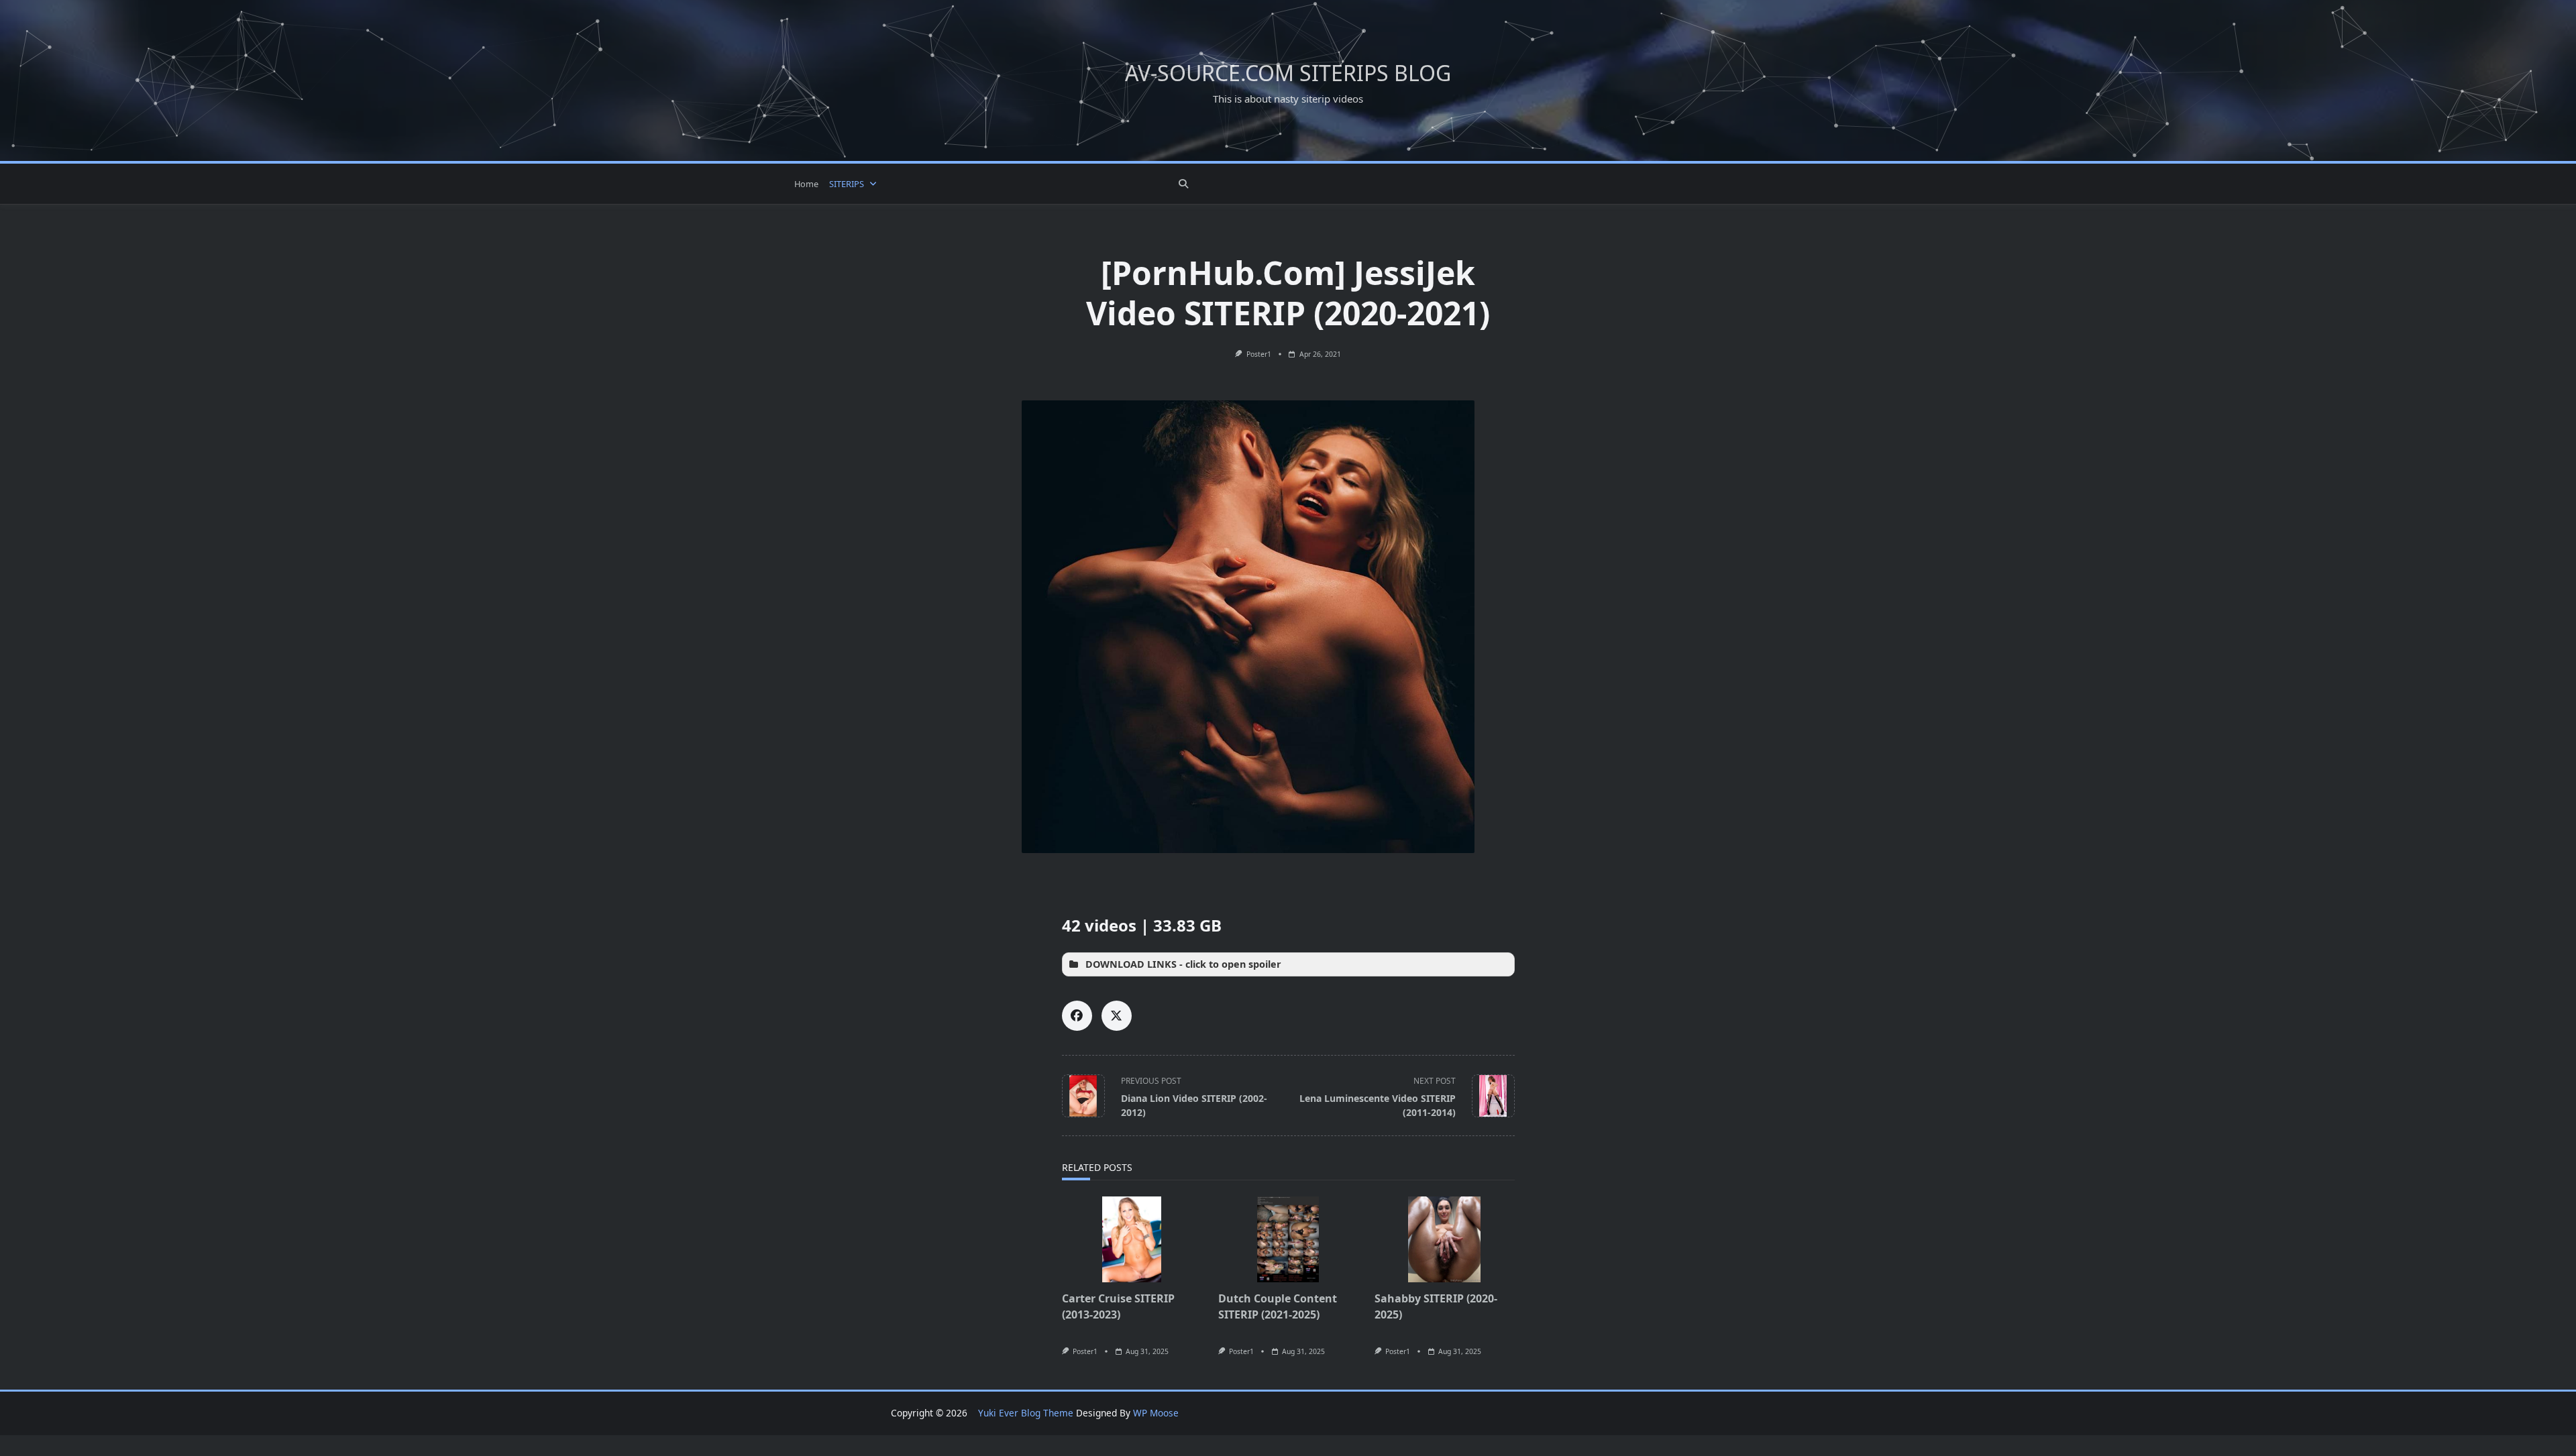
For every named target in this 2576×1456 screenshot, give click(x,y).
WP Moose (1156, 1413)
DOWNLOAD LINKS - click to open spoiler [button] (1183, 964)
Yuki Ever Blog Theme (1026, 1413)
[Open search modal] (1183, 184)
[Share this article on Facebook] (1077, 1016)
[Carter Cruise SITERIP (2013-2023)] (1132, 1239)
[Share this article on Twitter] (1117, 1016)
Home (806, 184)
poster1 (1259, 354)
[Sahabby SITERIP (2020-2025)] (1445, 1239)
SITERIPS (847, 184)
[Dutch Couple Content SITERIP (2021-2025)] (1288, 1239)
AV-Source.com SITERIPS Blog (1288, 73)
